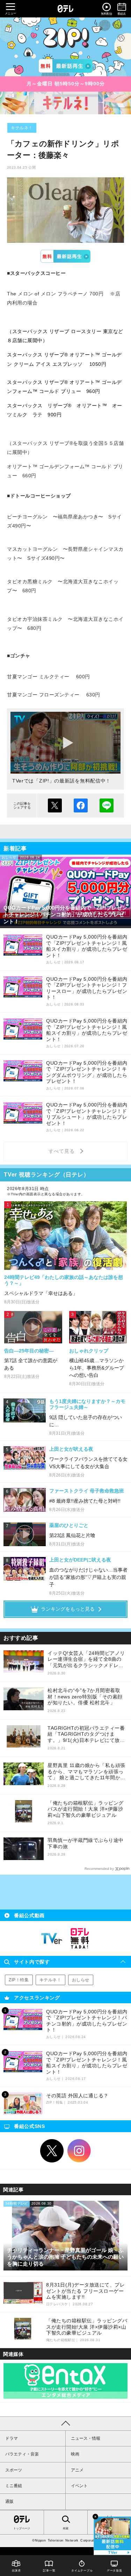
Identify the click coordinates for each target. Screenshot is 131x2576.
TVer (65, 256)
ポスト (55, 805)
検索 (66, 2528)
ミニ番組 (14, 2486)
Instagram (79, 2151)
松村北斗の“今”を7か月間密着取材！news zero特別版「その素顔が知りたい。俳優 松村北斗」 (85, 1696)
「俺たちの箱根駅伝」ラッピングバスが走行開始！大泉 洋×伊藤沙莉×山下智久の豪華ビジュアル (86, 1809)
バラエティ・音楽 (22, 2454)
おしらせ (81, 1980)
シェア (81, 805)
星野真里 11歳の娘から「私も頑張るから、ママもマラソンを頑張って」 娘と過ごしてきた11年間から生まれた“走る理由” (86, 1772)
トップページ (22, 2528)
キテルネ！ (22, 128)
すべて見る (63, 1151)
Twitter (52, 2151)
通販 (9, 2501)
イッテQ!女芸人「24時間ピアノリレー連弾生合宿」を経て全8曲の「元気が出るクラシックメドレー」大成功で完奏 (86, 1660)
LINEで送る (107, 805)
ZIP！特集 (19, 1980)
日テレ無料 (80, 1938)
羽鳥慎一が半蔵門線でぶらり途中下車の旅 (86, 1843)
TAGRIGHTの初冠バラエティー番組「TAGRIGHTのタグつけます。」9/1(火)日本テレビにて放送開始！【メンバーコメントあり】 (86, 1734)
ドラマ (12, 2438)
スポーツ (14, 2470)
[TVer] (65, 66)
